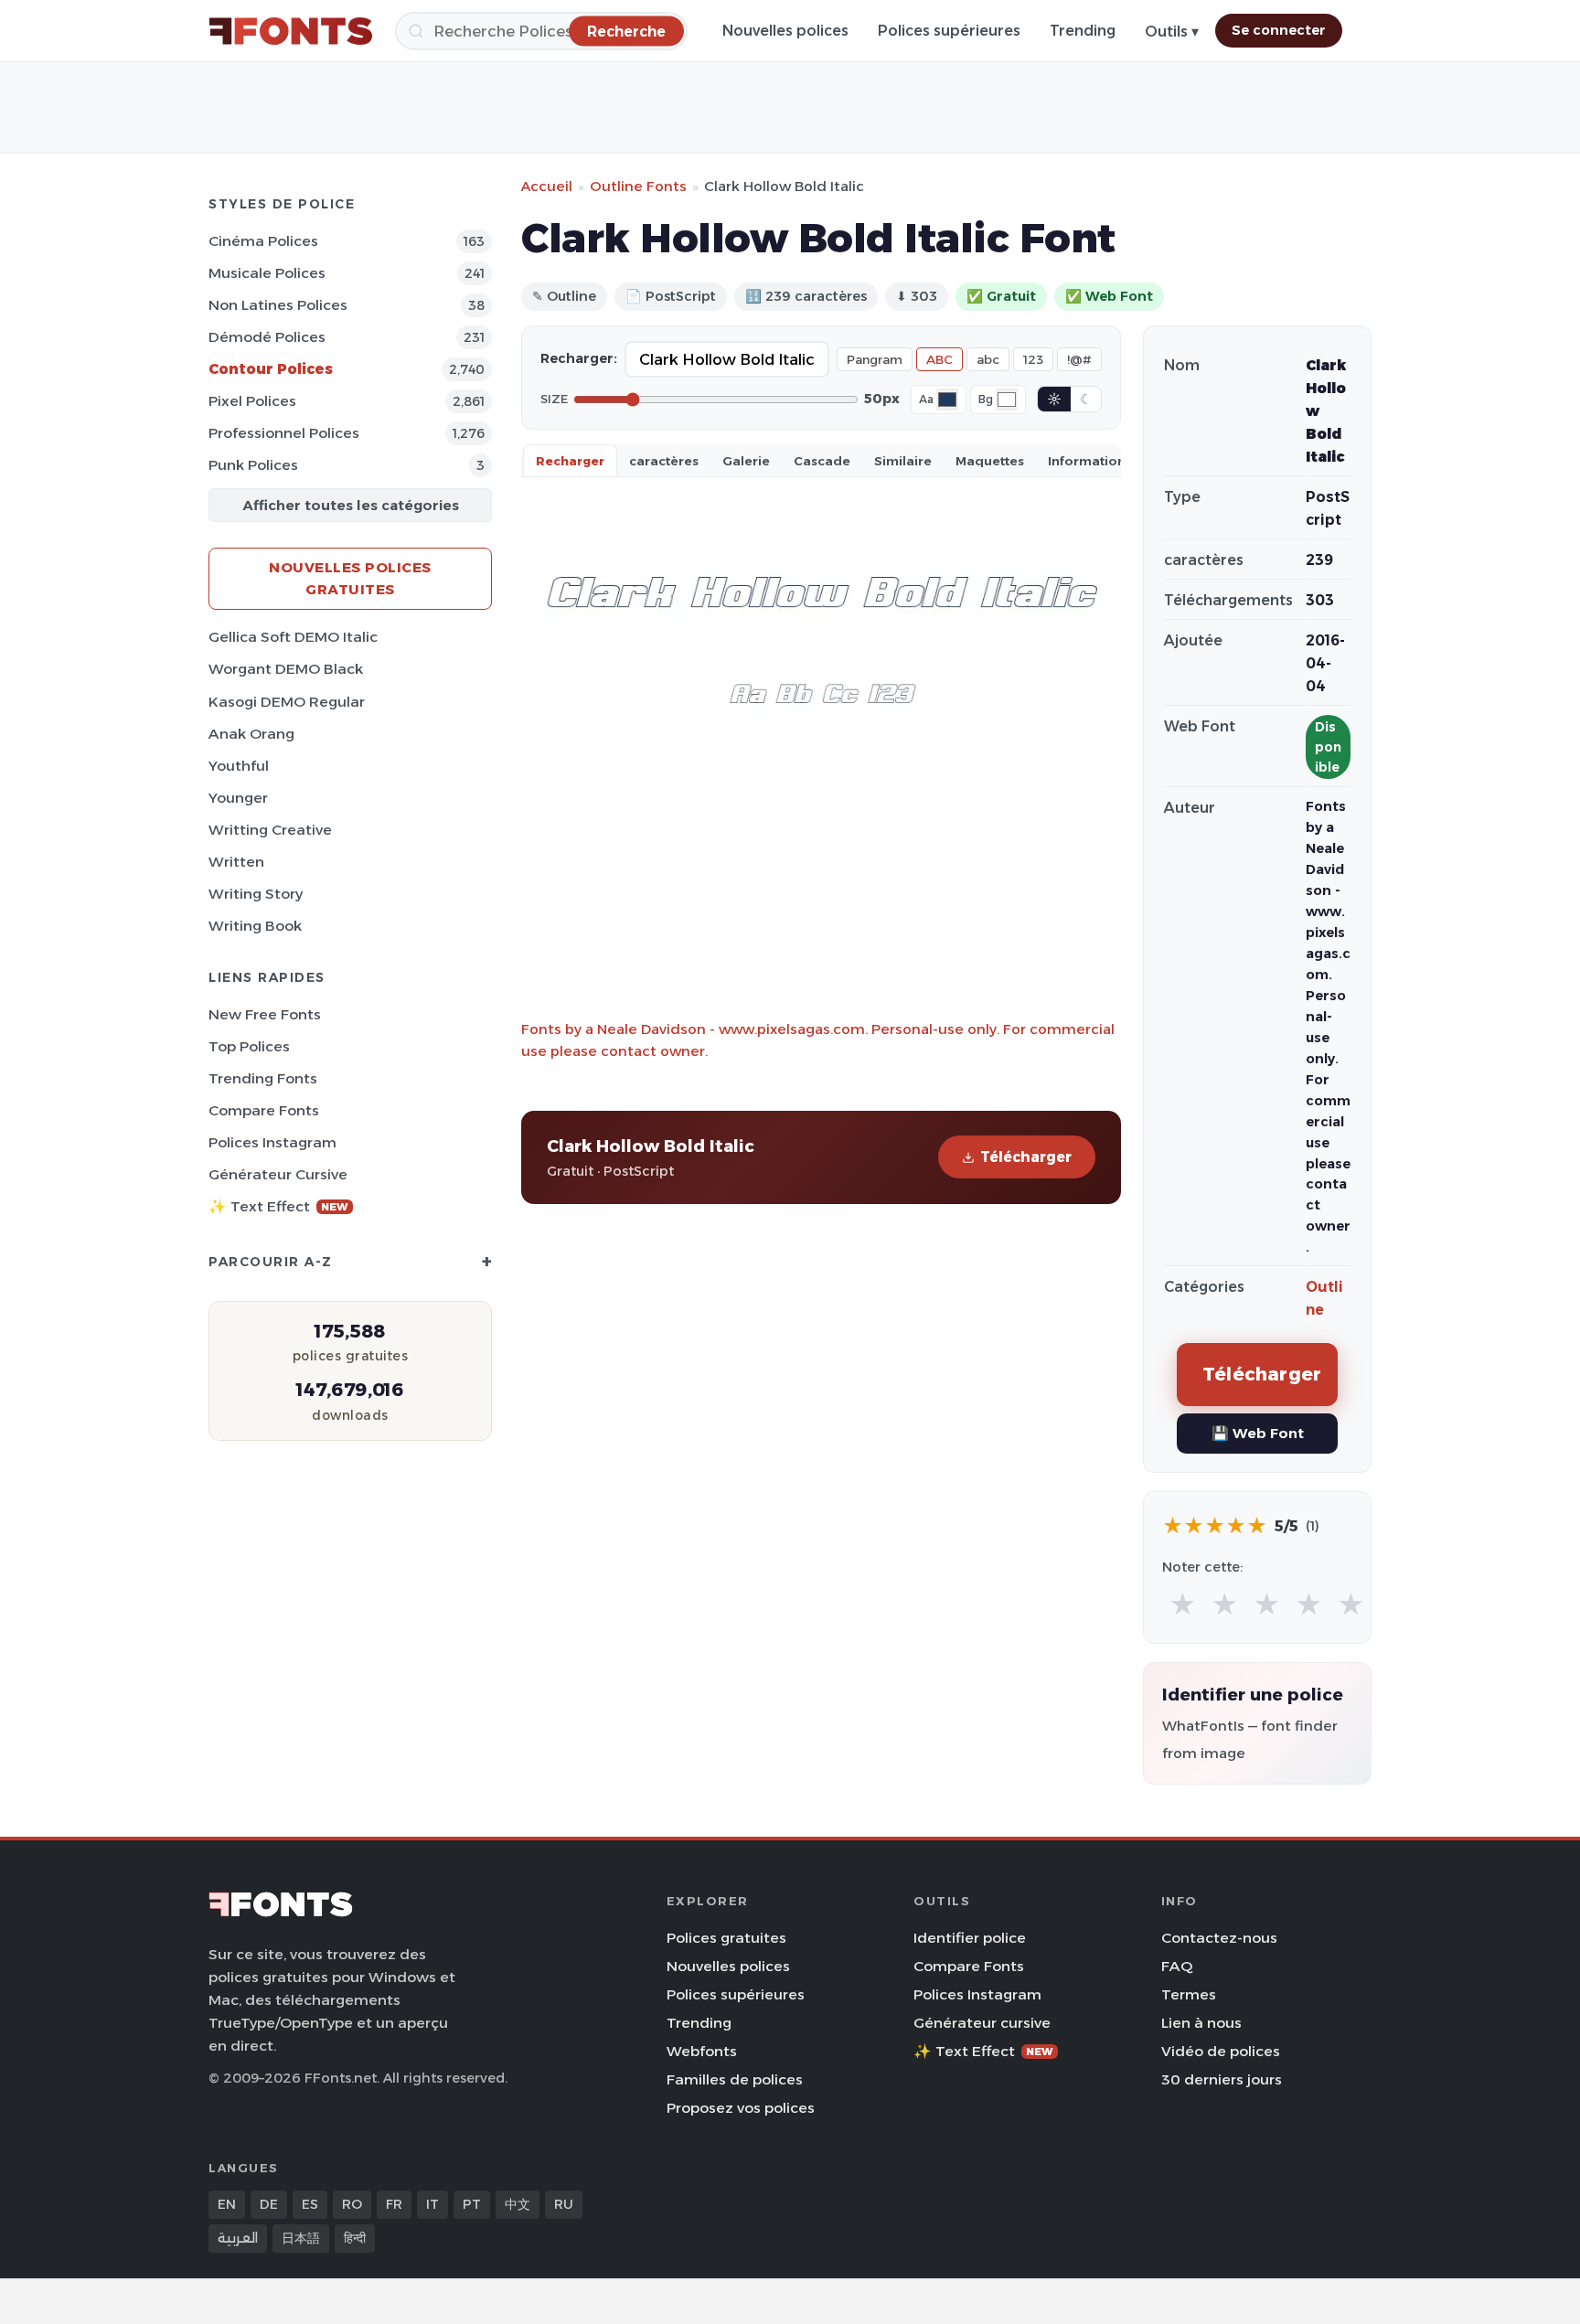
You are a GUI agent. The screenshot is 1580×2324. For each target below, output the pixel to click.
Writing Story (256, 894)
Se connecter (1279, 30)
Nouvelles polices (785, 31)
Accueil (547, 186)
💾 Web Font (1258, 1433)
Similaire (903, 461)
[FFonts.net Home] (291, 31)
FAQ (1177, 1966)
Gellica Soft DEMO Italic (293, 637)
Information (1087, 461)
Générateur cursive (278, 1174)
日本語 (301, 2238)
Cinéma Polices (263, 241)
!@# (1079, 359)
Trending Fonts (263, 1078)
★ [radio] (1183, 1605)
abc (988, 359)
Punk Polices (253, 465)
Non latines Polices (278, 305)
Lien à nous (1201, 2023)
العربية (238, 2238)
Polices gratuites (726, 1938)
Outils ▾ (1172, 32)
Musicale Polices (267, 273)
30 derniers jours (1222, 2079)
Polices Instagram (272, 1142)
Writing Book (255, 926)
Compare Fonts (264, 1110)
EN (227, 2204)
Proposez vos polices (741, 2108)
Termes (1189, 1994)
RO (352, 2204)
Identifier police (970, 1938)
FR (394, 2204)
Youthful (239, 766)
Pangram (875, 359)
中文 (518, 2204)
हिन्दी (355, 2238)
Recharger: (579, 358)
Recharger (570, 461)
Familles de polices (735, 2079)
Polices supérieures (949, 31)
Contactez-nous (1219, 1938)
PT (472, 2204)
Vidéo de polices (1221, 2051)
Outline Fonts (638, 186)
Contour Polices (271, 369)
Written (236, 862)
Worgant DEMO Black (286, 669)
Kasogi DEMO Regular (287, 702)
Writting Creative (270, 830)
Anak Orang (251, 734)
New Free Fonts (265, 1014)
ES (310, 2204)
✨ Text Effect (278, 1206)
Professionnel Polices (284, 433)
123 (1033, 359)
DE (269, 2204)
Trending (1083, 31)
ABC (939, 359)
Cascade (822, 461)
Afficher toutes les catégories (351, 505)
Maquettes (990, 461)
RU (564, 2204)
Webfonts (702, 2051)
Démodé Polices (267, 337)
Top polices (249, 1046)
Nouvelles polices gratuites (350, 578)
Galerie (746, 461)
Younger (238, 798)
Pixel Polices (252, 401)
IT (432, 2204)
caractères (664, 461)
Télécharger (1026, 1157)
